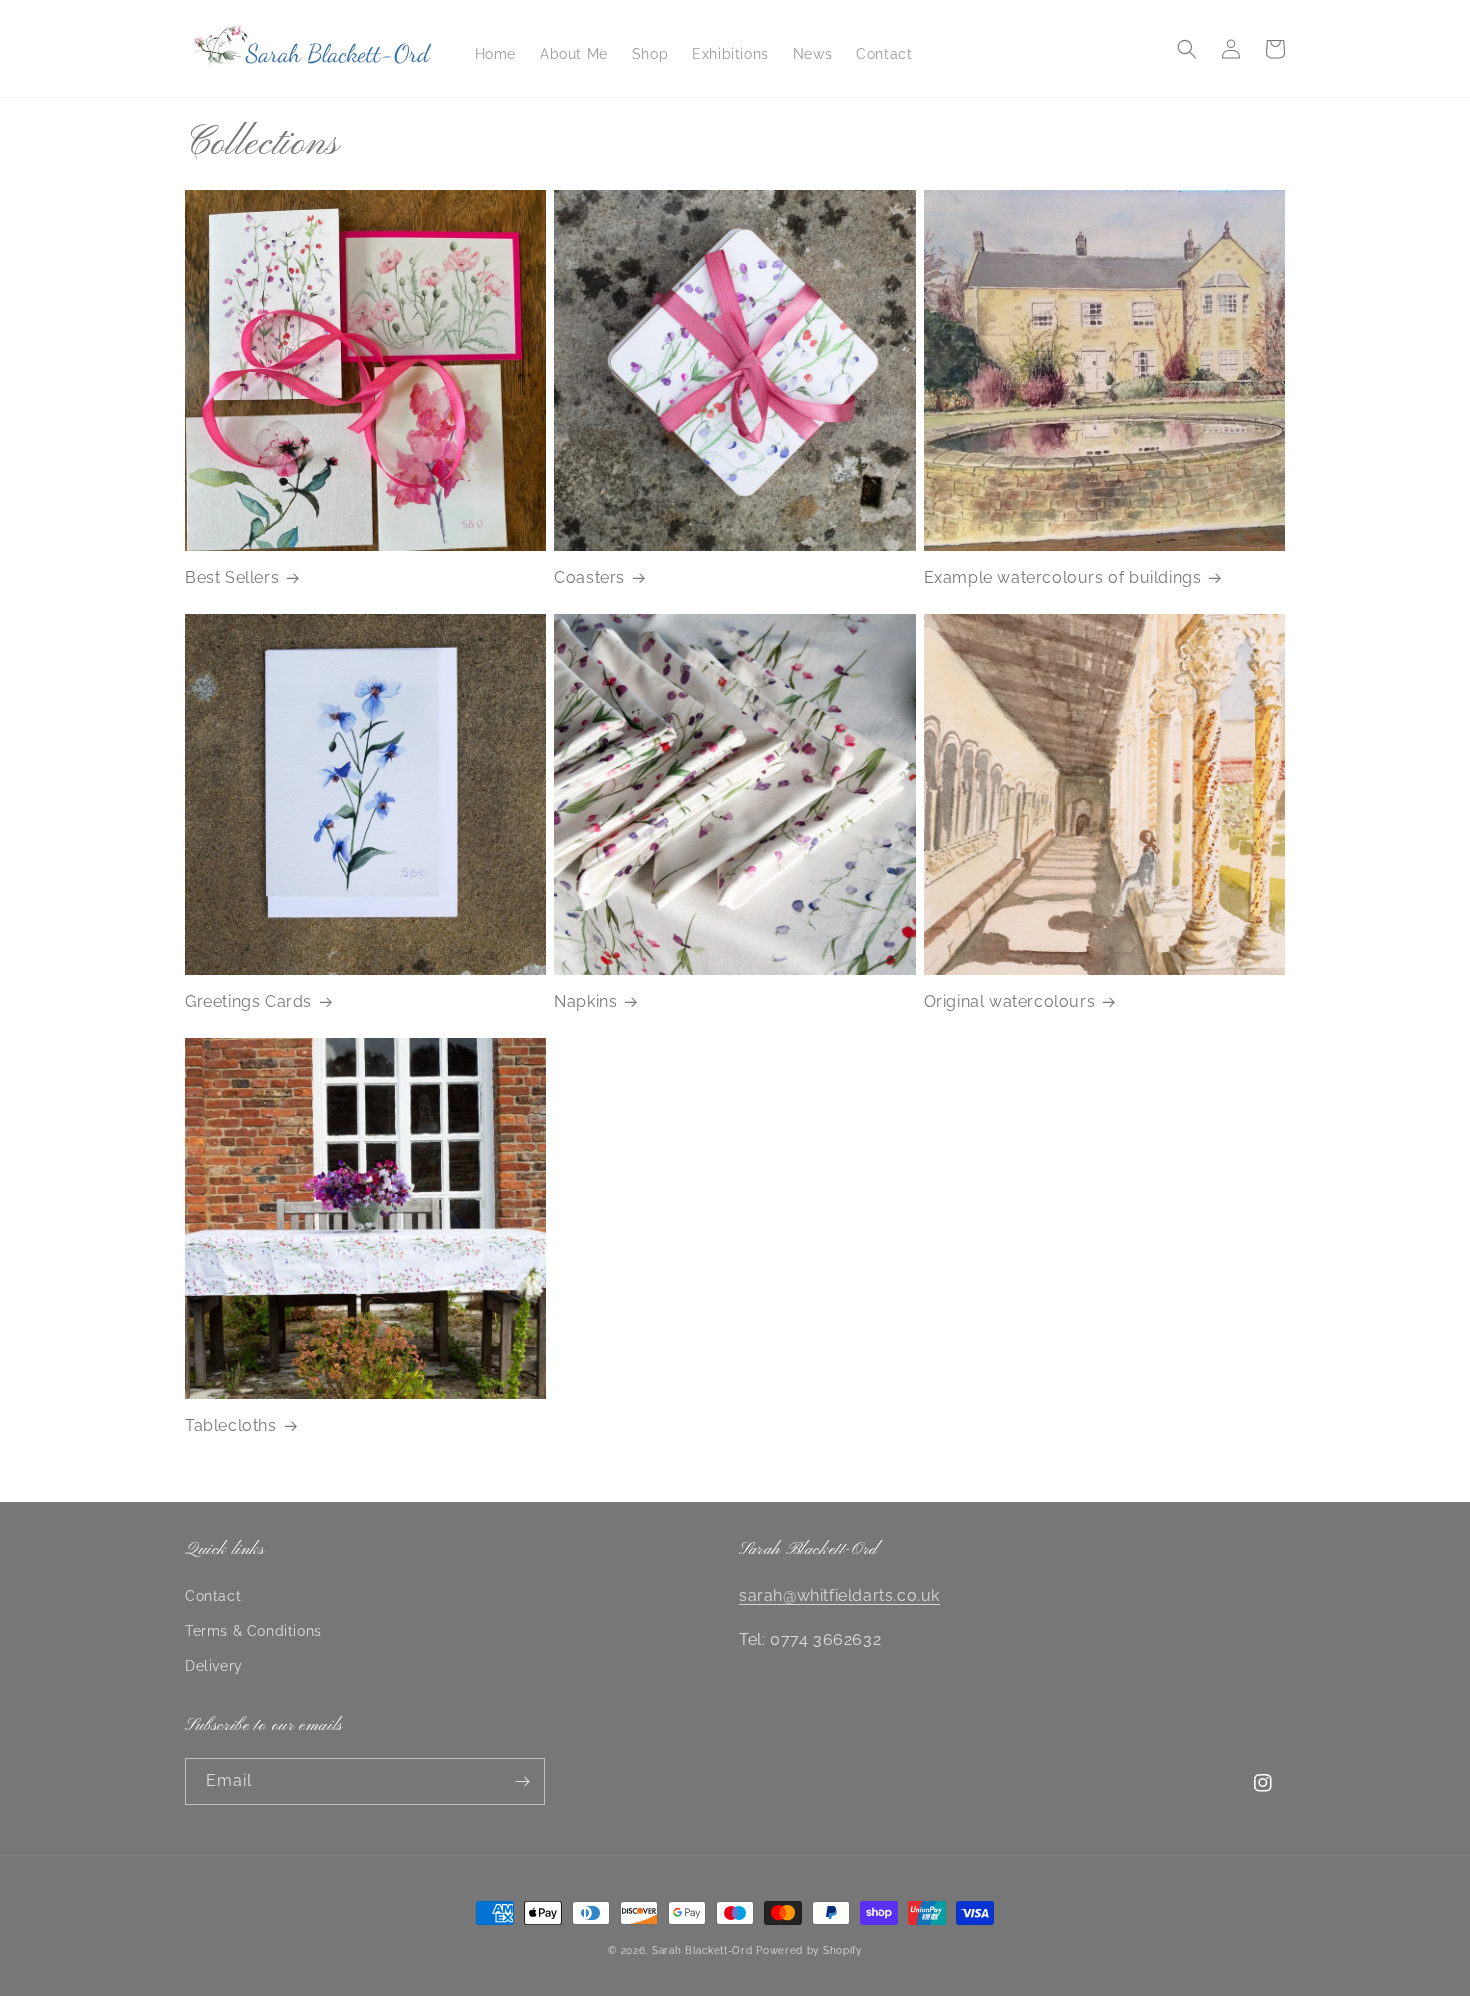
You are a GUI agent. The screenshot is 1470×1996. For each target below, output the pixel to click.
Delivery (214, 1666)
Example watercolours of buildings (1063, 577)
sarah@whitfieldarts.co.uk (839, 1595)
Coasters (589, 577)
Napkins (585, 1001)
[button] (1187, 49)
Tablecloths (231, 1425)
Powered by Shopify (809, 1950)
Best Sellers (232, 577)
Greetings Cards (248, 1001)
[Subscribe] (522, 1781)
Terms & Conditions (253, 1631)
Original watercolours (1010, 1001)
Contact (213, 1596)
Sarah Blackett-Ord (702, 1950)
